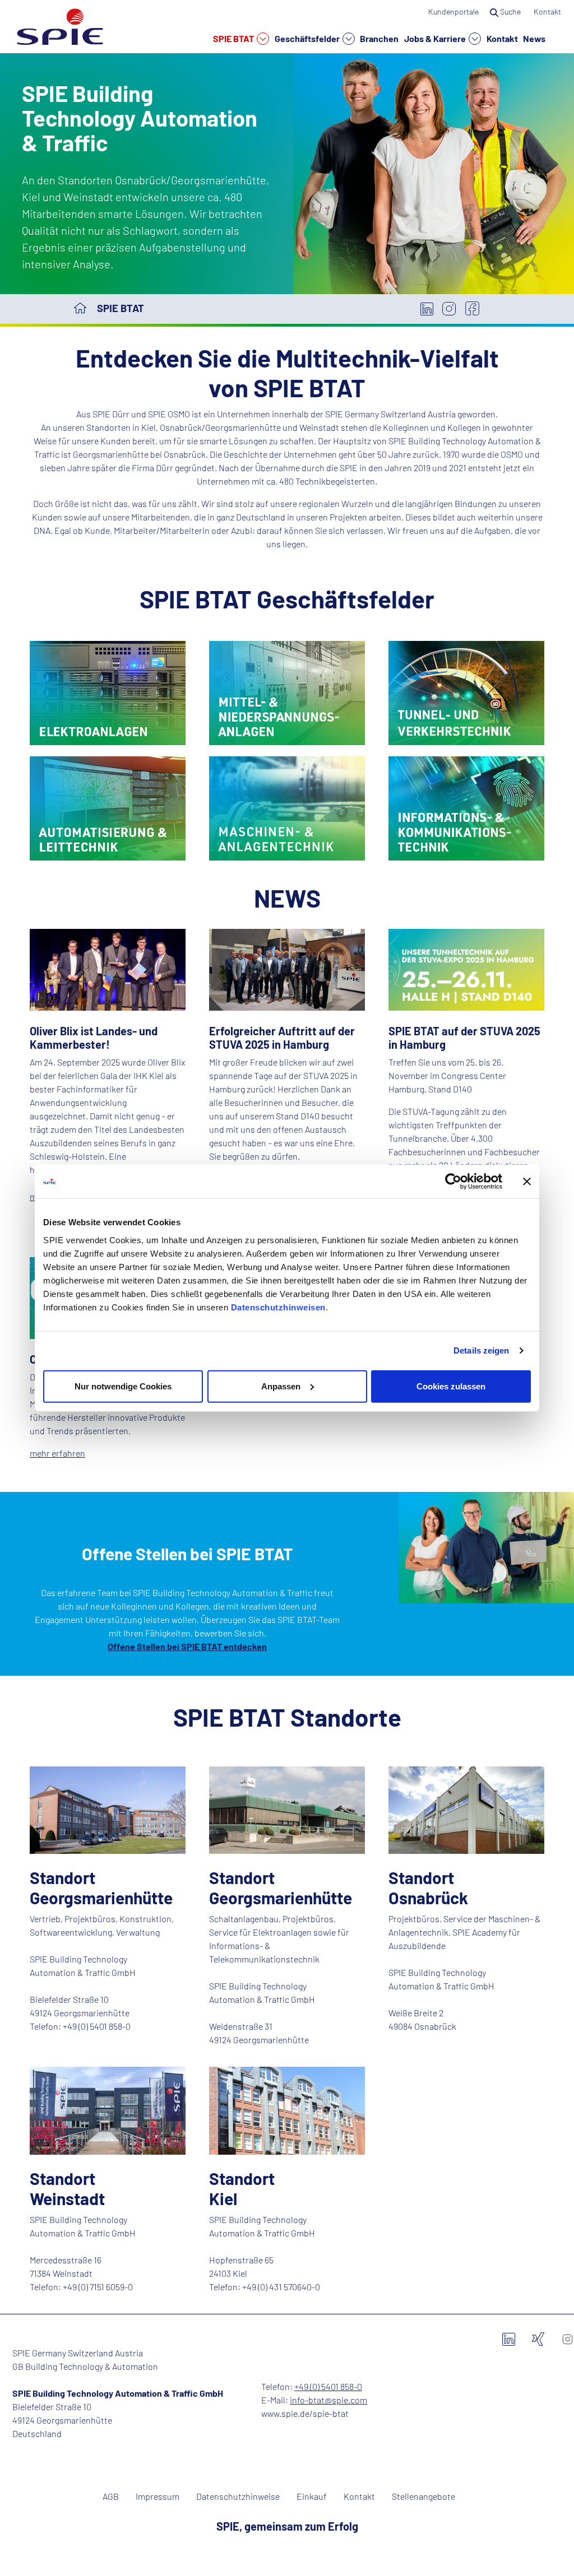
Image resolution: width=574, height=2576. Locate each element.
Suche (510, 11)
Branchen (379, 38)
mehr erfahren (57, 1453)
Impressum (158, 2496)
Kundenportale (453, 11)
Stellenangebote (423, 2496)
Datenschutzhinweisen (278, 1307)
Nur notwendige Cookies (123, 1386)
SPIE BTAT (234, 38)
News (534, 38)
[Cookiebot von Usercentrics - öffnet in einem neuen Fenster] (453, 1182)
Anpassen (281, 1386)
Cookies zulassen (451, 1386)
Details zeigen (481, 1350)
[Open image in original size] (108, 692)
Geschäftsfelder (308, 38)
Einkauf (312, 2496)
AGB (111, 2496)
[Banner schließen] (527, 1182)
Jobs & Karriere (436, 38)
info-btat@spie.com (328, 2400)
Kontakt (502, 38)
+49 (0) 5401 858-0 (328, 2386)
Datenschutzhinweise (238, 2496)
